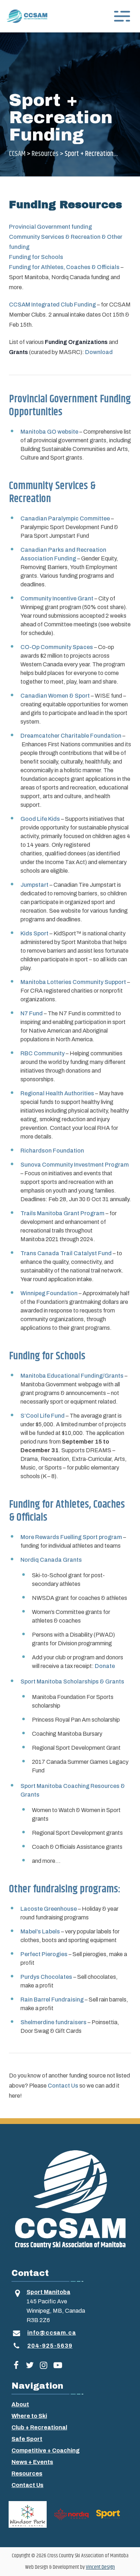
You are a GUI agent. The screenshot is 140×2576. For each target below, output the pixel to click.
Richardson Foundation (52, 1151)
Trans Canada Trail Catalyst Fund (66, 1253)
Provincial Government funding (50, 227)
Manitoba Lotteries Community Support (73, 982)
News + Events (32, 2462)
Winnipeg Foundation (49, 1293)
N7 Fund (32, 1013)
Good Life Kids (40, 819)
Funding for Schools (36, 257)
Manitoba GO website (49, 432)
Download (99, 352)
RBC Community (43, 1053)
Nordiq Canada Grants (51, 1560)
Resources (27, 2474)
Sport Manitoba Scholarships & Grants (72, 1681)
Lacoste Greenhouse (49, 1909)
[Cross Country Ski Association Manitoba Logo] (70, 2199)
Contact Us (63, 2086)
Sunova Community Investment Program (75, 1165)
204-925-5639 (50, 2346)
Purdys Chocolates (46, 1977)
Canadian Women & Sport (55, 696)
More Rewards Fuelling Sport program (71, 1537)
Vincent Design (100, 2567)
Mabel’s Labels (40, 1931)
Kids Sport (34, 933)
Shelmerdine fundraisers (53, 2022)
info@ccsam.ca (52, 2333)
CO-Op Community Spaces (57, 647)
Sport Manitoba (48, 2292)
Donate (105, 1666)
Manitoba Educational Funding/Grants (72, 1376)
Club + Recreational (39, 2427)
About (20, 2404)
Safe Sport (27, 2439)
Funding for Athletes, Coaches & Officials (64, 267)
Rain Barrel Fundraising (52, 2000)
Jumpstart (34, 885)
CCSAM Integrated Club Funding (52, 305)
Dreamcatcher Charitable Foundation (71, 736)
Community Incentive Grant (57, 598)
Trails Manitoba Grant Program (62, 1213)
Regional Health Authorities (57, 1093)
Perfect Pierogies (44, 1954)
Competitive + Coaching (46, 2450)
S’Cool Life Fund (43, 1416)
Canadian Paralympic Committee (65, 518)
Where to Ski (29, 2416)
